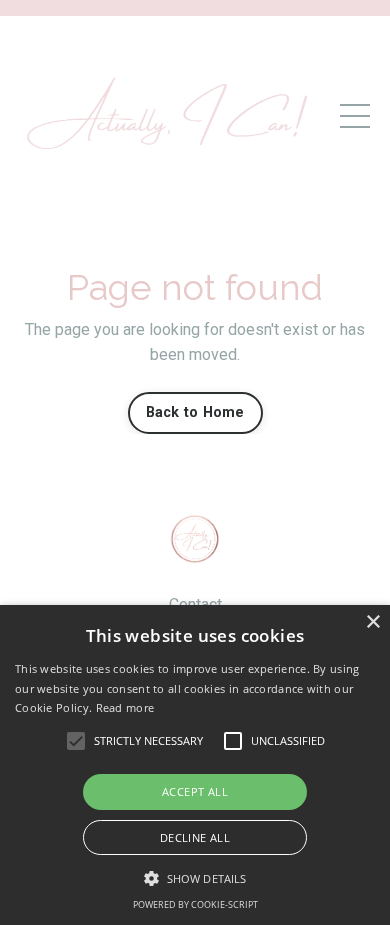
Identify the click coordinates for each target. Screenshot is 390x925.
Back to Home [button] (195, 412)
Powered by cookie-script (195, 904)
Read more (125, 707)
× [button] (372, 622)
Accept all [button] (195, 791)
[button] (195, 878)
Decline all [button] (195, 837)
